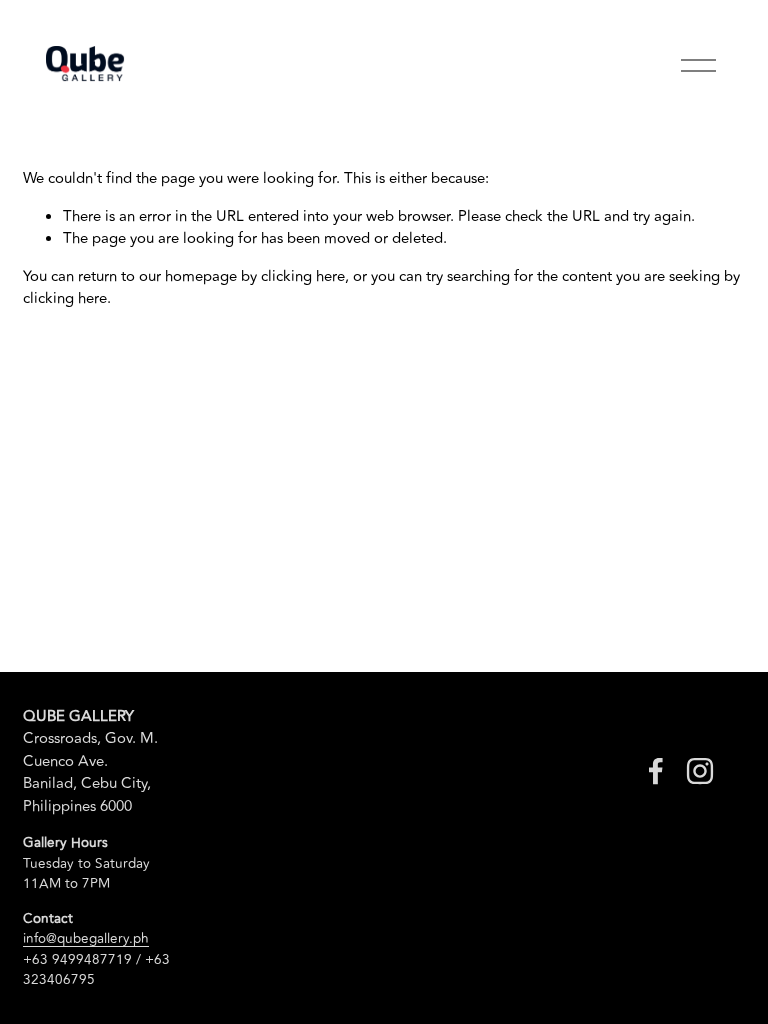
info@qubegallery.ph (86, 939)
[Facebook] (656, 771)
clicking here (303, 276)
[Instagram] (700, 771)
